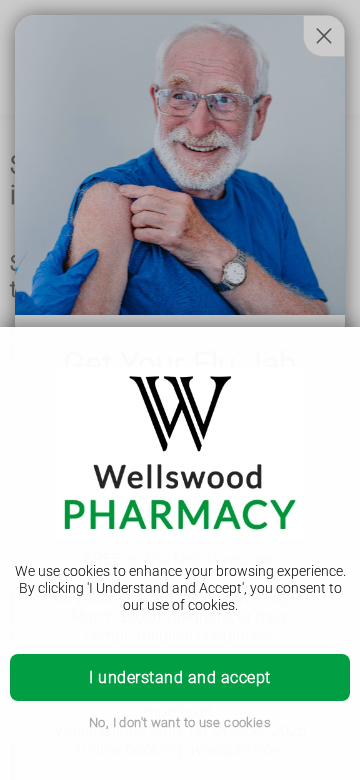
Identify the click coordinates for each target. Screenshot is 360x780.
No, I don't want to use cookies (180, 722)
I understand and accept (179, 677)
